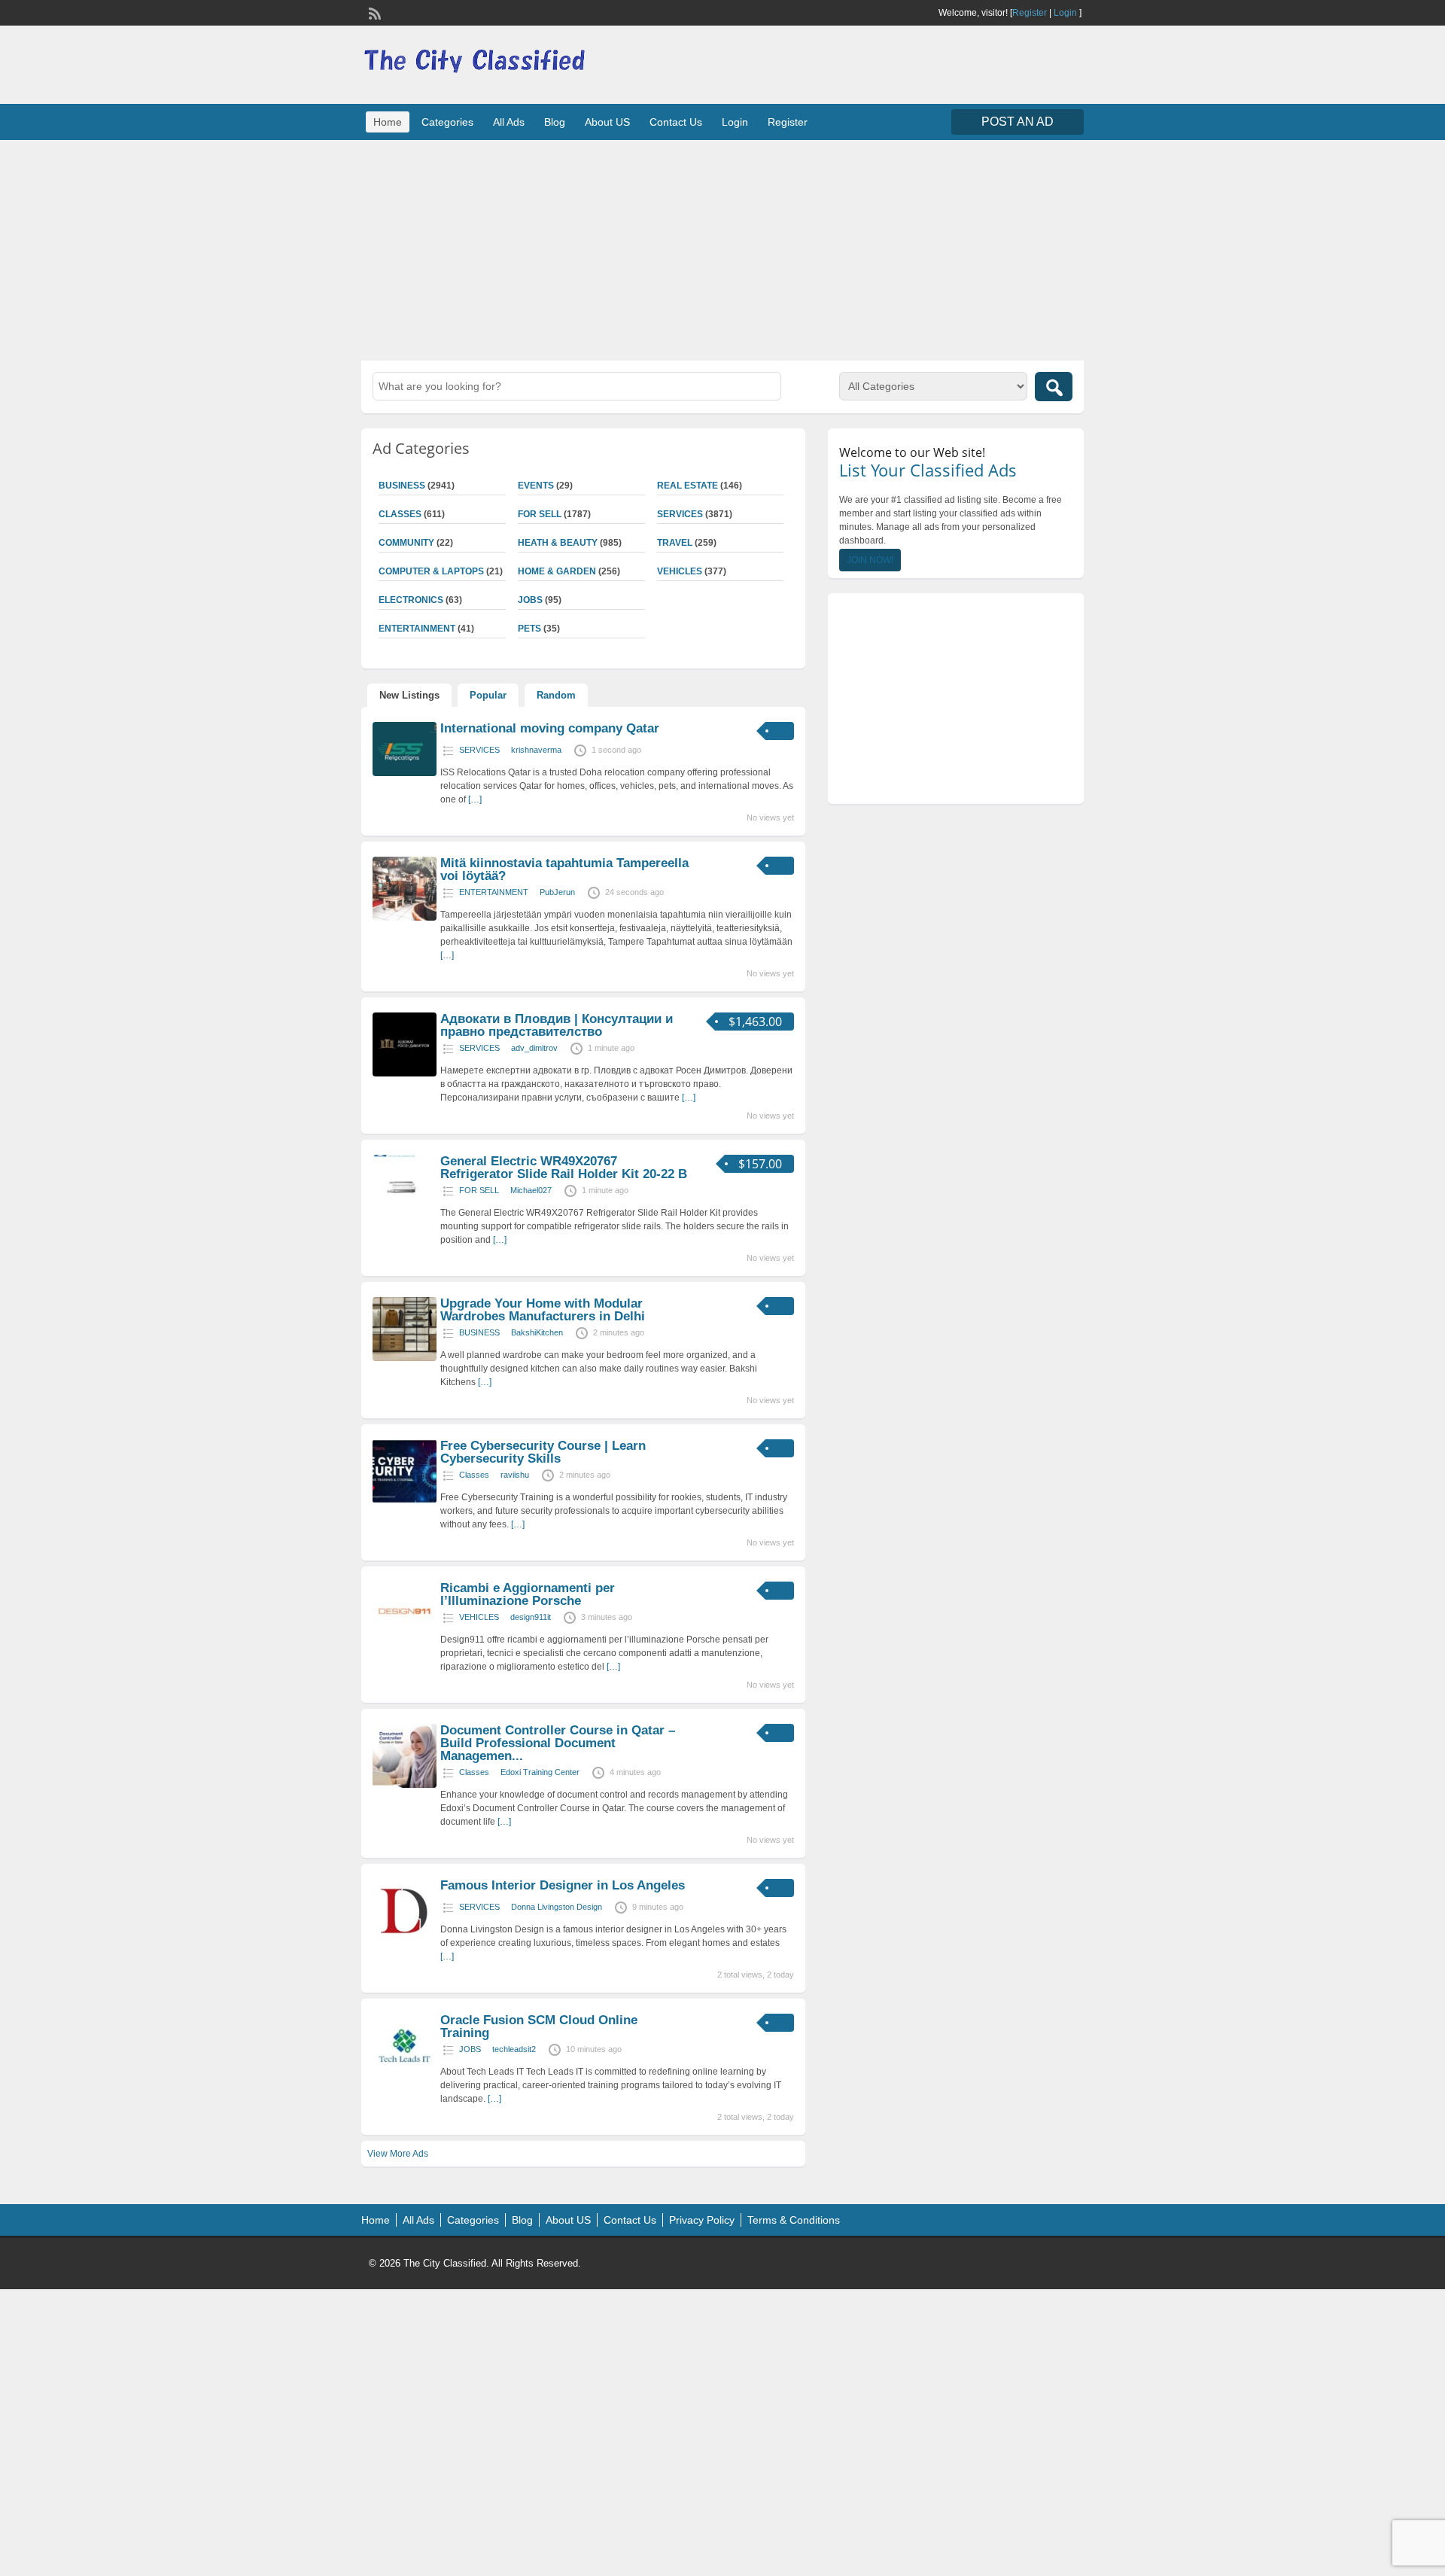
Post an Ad (1018, 122)
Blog (555, 122)
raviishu (515, 1475)
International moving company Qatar (550, 728)
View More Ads (398, 2154)
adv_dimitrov (534, 1048)
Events (536, 486)
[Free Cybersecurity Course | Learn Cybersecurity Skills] (405, 1500)
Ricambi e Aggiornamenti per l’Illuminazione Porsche (528, 1594)
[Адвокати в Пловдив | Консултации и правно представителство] (405, 1073)
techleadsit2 (514, 2049)
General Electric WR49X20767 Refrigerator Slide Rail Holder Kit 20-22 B (564, 1168)
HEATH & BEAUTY (558, 543)
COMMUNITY (406, 543)
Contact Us (676, 122)
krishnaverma (536, 750)
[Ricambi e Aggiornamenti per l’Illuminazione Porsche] (405, 1643)
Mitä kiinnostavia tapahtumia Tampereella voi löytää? (564, 869)
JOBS (530, 600)
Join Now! (870, 560)
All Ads (509, 122)
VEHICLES (680, 571)
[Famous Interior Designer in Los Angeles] (405, 1940)
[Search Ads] (1054, 387)
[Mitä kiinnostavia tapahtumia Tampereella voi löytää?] (405, 918)
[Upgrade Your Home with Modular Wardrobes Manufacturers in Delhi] (405, 1358)
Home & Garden (557, 571)
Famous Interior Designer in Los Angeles (563, 1885)
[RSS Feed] (373, 12)
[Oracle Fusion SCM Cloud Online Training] (405, 2075)
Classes (400, 514)
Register (1030, 13)
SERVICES (680, 514)
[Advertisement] (722, 248)
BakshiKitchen (537, 1332)
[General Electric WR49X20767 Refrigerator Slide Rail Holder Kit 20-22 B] (405, 1216)
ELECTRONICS (411, 600)
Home (388, 122)
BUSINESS (402, 486)
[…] (475, 799)
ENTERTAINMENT (417, 629)
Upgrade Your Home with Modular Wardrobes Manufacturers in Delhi (543, 1310)
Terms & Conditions (794, 2220)
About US (607, 122)
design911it (531, 1617)
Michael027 (531, 1190)
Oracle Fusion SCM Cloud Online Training (539, 2026)
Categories (447, 122)
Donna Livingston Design (557, 1907)
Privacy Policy (702, 2220)
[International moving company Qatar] (405, 773)
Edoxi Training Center (540, 1772)
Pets (529, 629)
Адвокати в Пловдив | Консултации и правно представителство (557, 1025)
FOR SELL (540, 514)
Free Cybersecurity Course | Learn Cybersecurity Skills (543, 1452)
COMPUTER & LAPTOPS (431, 571)
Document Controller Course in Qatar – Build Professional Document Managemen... (558, 1743)
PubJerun (557, 892)
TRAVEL (675, 543)
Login (1065, 13)
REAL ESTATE (688, 486)
